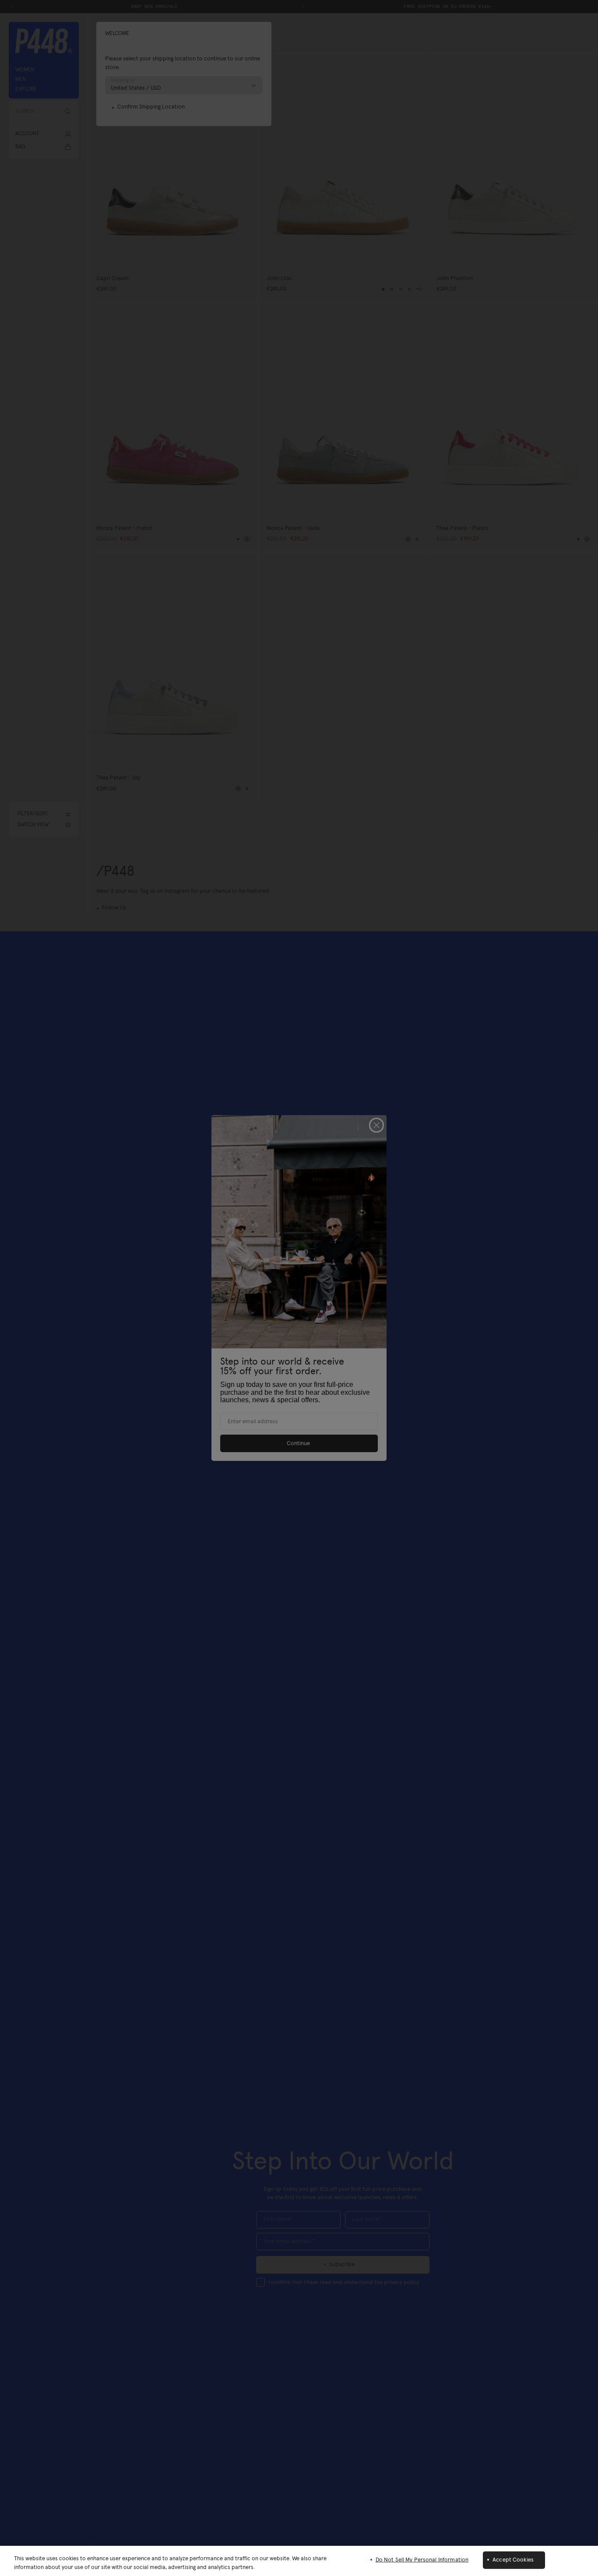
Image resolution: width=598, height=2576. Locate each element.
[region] (299, 2561)
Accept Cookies (513, 2560)
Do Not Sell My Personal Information (422, 2560)
